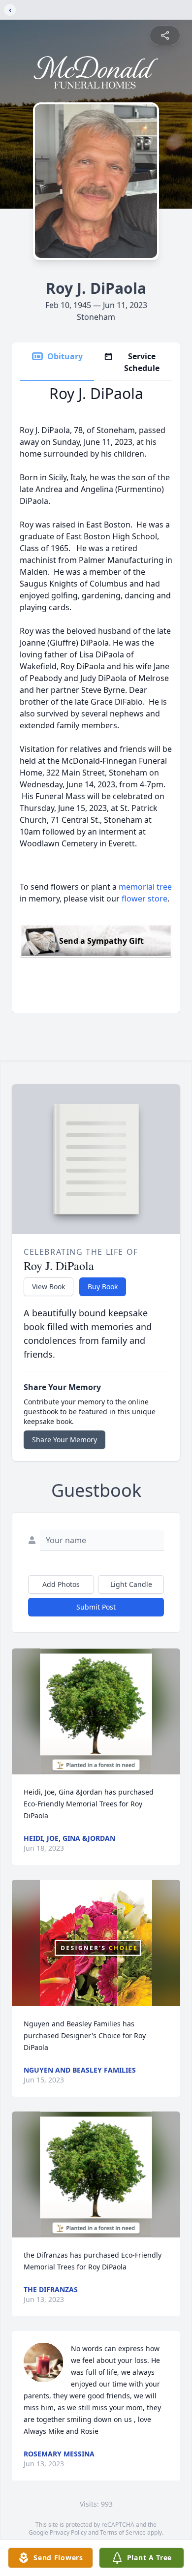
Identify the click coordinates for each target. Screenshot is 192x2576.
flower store (144, 899)
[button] (96, 1712)
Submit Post (96, 1607)
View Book (48, 1287)
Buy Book (103, 1287)
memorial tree (145, 887)
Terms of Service (123, 2532)
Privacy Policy (68, 2532)
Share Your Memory (64, 1440)
